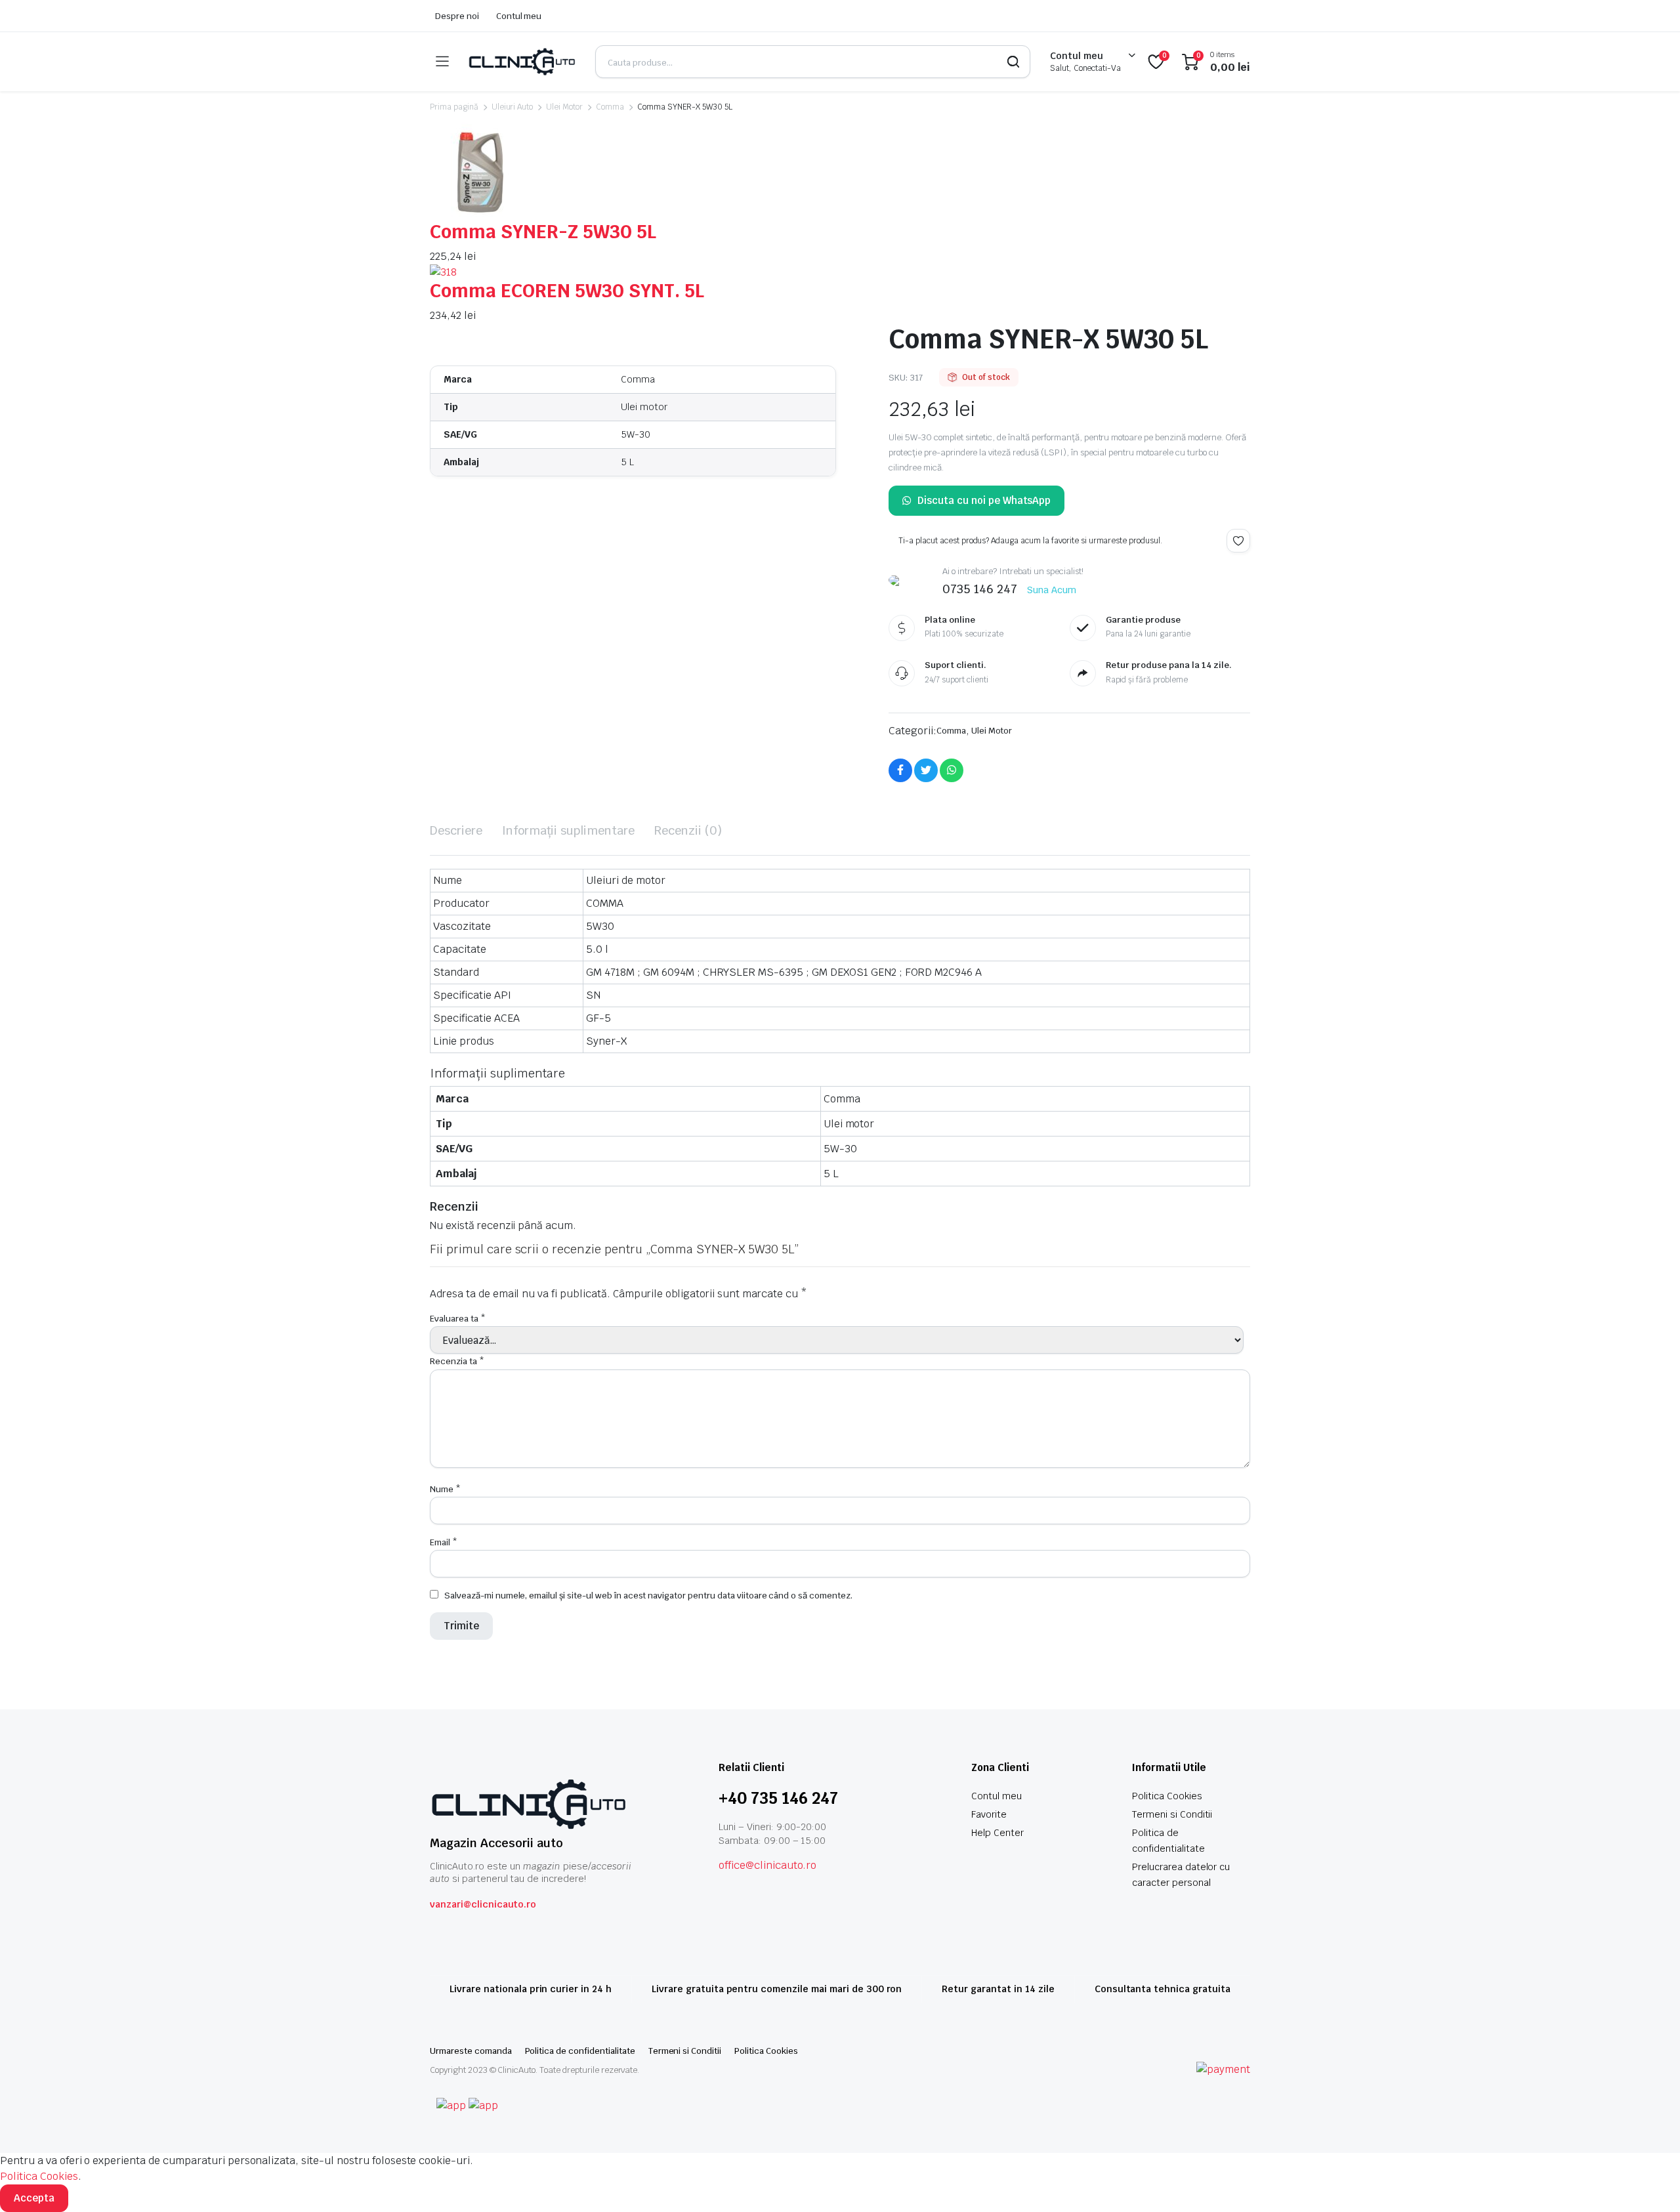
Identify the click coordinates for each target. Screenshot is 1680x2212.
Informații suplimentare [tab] (568, 830)
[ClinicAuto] (522, 62)
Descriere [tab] (456, 830)
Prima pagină (454, 107)
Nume (445, 1489)
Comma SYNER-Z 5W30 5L (543, 232)
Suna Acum (1052, 590)
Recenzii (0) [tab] (688, 830)
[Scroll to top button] (1650, 2182)
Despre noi (457, 16)
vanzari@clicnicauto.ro (483, 1904)
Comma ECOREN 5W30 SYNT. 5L (567, 291)
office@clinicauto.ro (767, 1865)
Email (444, 1542)
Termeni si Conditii (1172, 1814)
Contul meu (519, 16)
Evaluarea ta (458, 1319)
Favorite (989, 1814)
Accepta (34, 2198)
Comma (610, 107)
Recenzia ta (457, 1361)
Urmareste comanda (471, 2051)
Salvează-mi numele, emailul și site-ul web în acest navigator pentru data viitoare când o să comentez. (648, 1596)
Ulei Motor (564, 107)
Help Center (997, 1833)
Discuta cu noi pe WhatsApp (984, 500)
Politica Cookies (1167, 1796)
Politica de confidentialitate (580, 2051)
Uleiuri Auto (513, 107)
